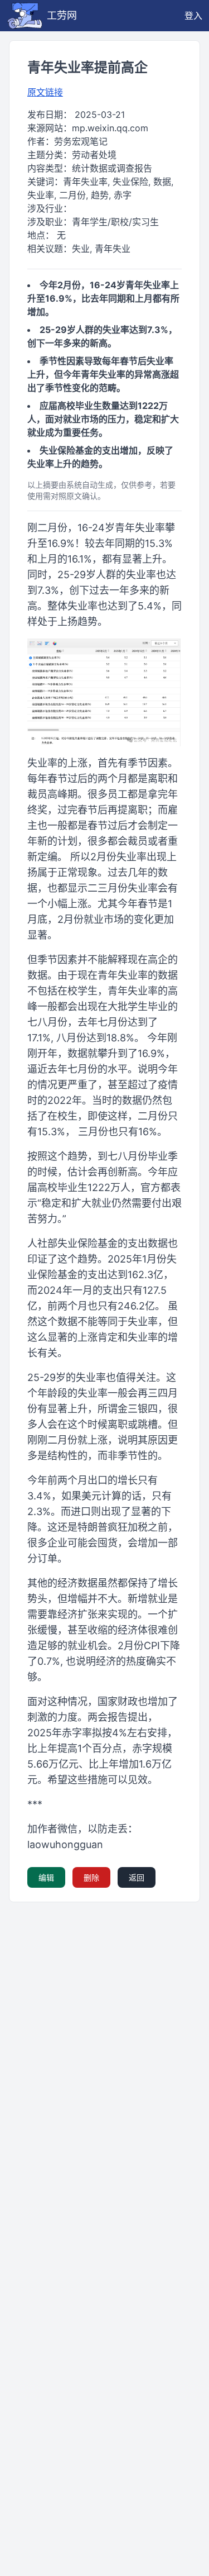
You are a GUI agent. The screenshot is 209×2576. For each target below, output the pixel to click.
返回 (137, 1877)
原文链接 (45, 92)
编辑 (46, 1877)
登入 (193, 16)
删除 (91, 1877)
